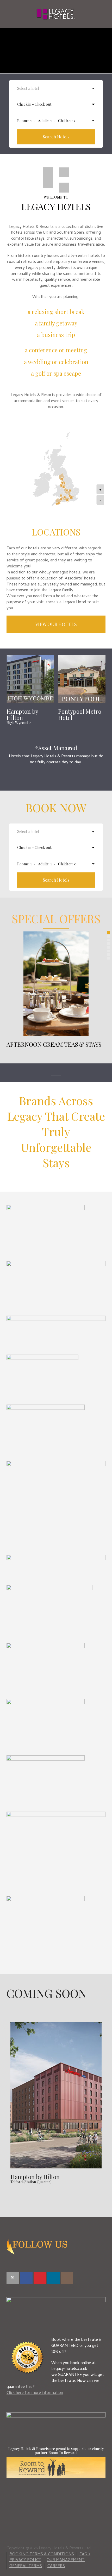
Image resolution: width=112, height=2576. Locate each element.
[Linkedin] (53, 2278)
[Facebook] (26, 2278)
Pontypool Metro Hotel (80, 714)
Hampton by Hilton (35, 2178)
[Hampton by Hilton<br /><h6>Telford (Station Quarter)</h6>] (56, 2095)
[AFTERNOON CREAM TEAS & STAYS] (56, 984)
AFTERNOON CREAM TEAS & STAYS (54, 1044)
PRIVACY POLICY (25, 2560)
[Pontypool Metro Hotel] (82, 679)
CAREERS (56, 2566)
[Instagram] (67, 2278)
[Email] (13, 2278)
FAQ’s (85, 2555)
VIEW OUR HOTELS (56, 624)
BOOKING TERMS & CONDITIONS (42, 2555)
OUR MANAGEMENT (66, 2560)
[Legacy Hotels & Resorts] (56, 14)
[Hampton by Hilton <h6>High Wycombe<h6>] (30, 679)
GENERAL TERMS (26, 2566)
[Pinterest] (40, 2278)
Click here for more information (35, 2393)
